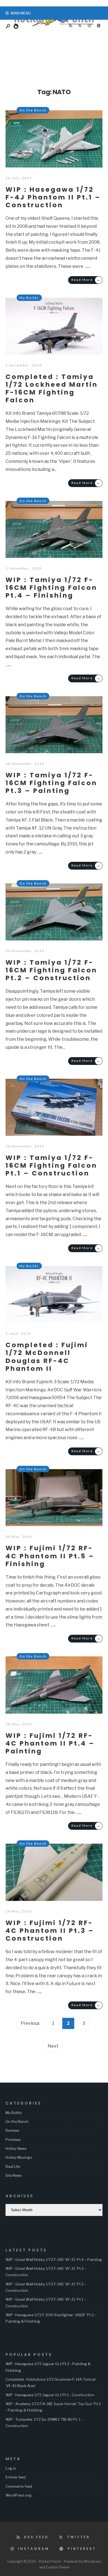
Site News (14, 2175)
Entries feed (16, 2477)
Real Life (13, 2166)
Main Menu (20, 13)
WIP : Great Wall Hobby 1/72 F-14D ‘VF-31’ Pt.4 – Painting (54, 2260)
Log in (11, 2468)
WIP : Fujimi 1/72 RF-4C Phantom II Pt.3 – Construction (50, 1930)
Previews (13, 2140)
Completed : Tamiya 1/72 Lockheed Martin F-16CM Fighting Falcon (52, 388)
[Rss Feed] (70, 26)
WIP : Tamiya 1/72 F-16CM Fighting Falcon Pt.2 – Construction (51, 970)
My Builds (29, 298)
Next (53, 2046)
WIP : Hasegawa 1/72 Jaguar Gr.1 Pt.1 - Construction (50, 2395)
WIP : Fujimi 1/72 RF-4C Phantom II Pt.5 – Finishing (50, 1556)
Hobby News (16, 2148)
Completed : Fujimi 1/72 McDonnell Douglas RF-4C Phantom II (47, 1356)
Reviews (12, 2130)
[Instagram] (89, 26)
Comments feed (19, 2486)
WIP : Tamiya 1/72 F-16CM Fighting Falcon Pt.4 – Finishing (51, 587)
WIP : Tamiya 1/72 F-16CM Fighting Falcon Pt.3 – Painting (51, 783)
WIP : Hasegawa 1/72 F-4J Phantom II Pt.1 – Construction (53, 197)
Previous (30, 2023)
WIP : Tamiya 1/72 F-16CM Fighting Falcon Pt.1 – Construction (51, 1165)
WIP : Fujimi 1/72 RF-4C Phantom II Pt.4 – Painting (50, 1743)
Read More (86, 280)
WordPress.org (19, 2495)
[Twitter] (80, 26)
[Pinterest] (99, 26)
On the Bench (33, 110)
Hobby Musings (19, 2157)
